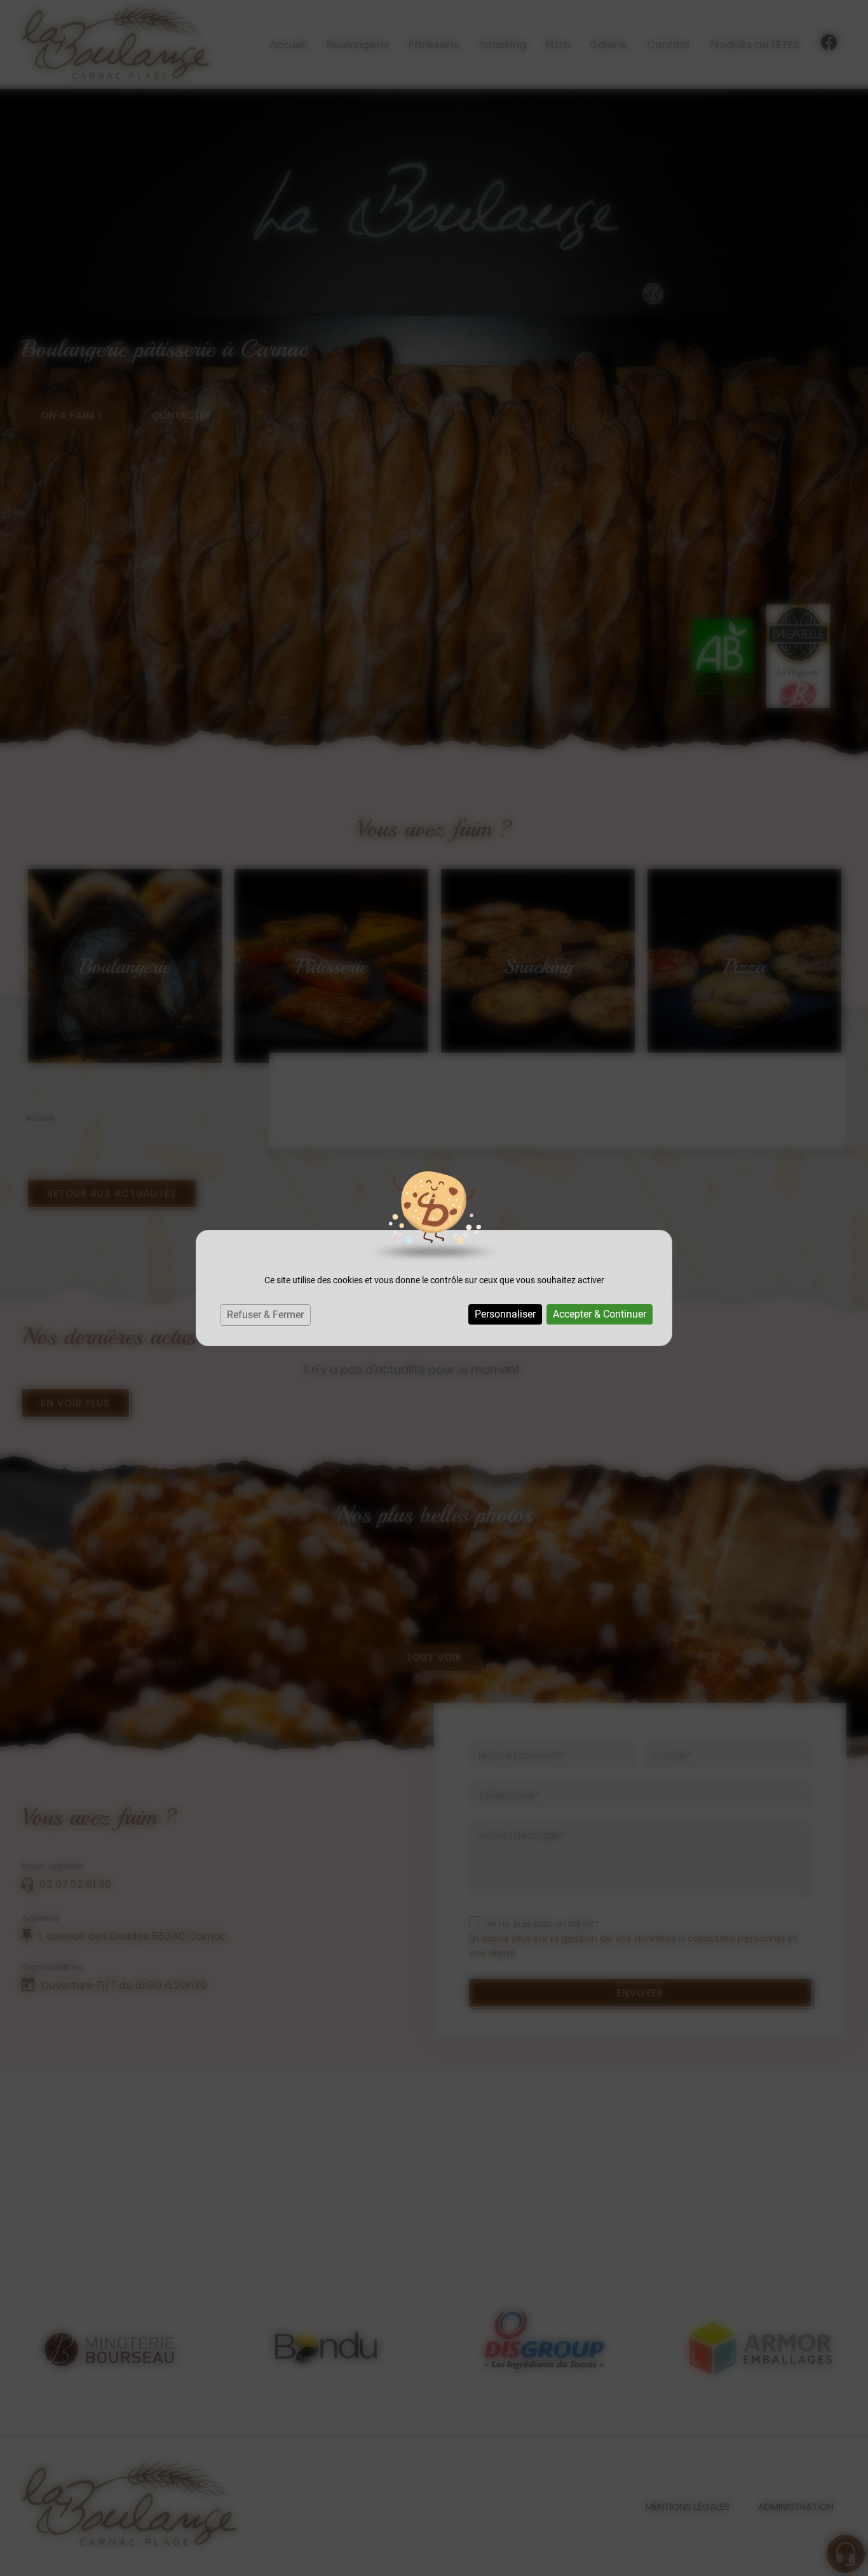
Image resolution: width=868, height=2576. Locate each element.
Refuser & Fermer (265, 1315)
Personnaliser (505, 1314)
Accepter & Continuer (600, 1314)
